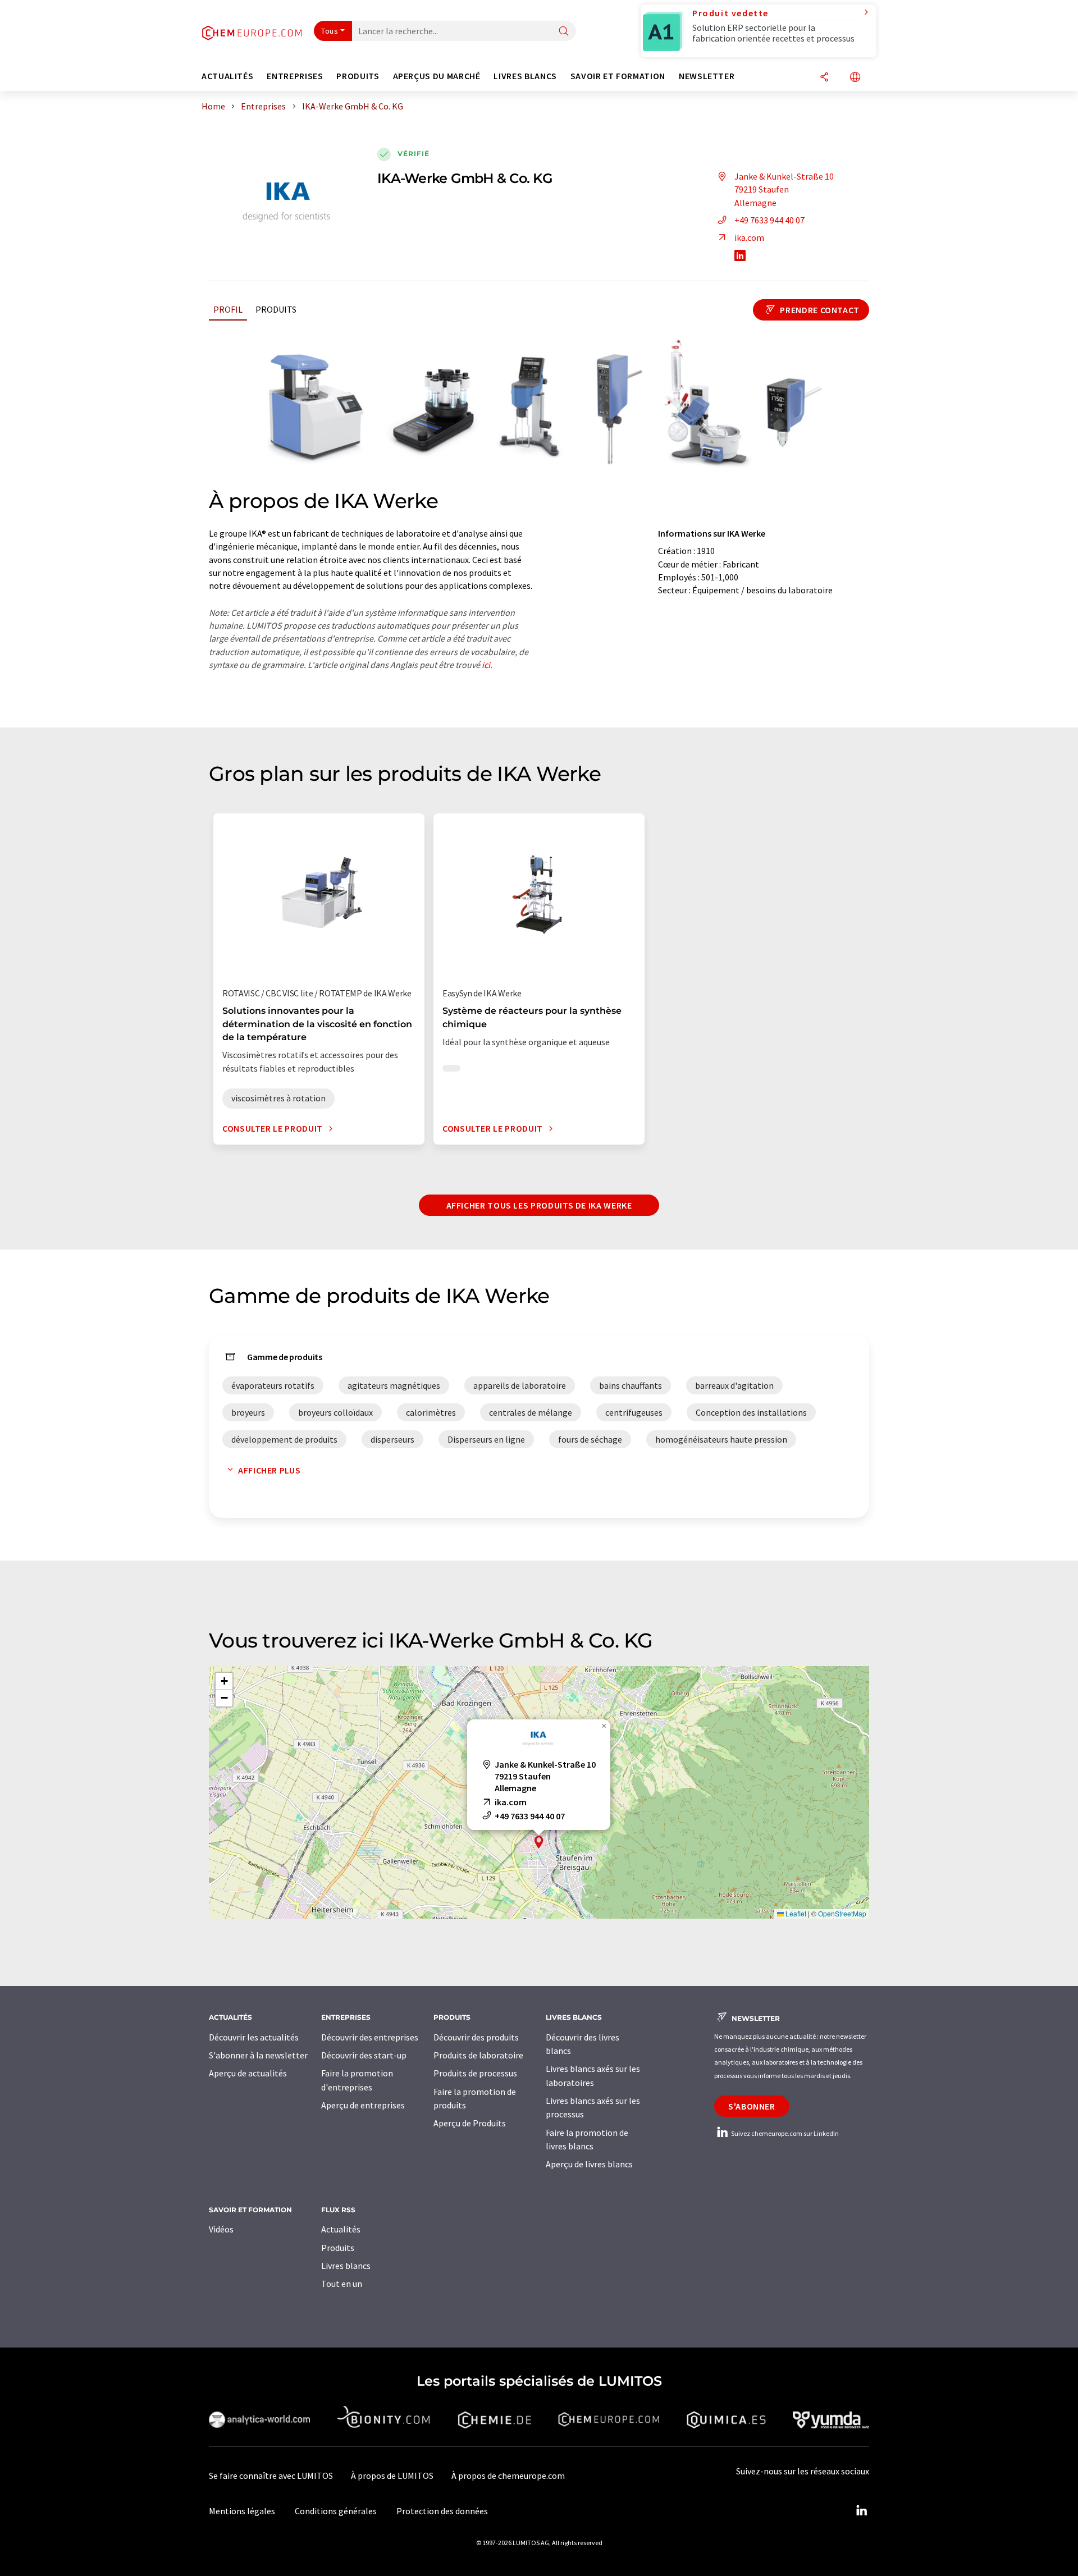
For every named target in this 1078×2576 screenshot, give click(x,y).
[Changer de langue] (855, 78)
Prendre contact (819, 310)
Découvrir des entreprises (370, 2037)
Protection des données (442, 2511)
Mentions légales (242, 2511)
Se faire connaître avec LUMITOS (271, 2476)
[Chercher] (564, 32)
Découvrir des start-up (364, 2055)
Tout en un (342, 2284)
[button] (539, 1842)
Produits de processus (475, 2073)
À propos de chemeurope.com (508, 2476)
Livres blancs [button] (525, 76)
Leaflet (795, 1913)
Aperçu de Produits (470, 2123)
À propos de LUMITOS (392, 2476)
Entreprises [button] (295, 76)
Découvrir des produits (476, 2037)
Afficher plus (269, 1470)
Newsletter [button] (707, 76)
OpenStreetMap (842, 1913)
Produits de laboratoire (478, 2055)
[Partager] (824, 78)
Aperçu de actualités (248, 2073)
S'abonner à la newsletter (258, 2055)
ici (486, 665)
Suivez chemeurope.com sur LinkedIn (784, 2133)
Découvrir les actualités (254, 2037)
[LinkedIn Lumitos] (861, 2511)
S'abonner (752, 2106)
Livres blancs (346, 2266)
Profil (228, 309)
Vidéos (221, 2229)
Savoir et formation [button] (618, 76)
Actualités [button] (227, 76)
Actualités (341, 2229)
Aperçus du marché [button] (437, 76)
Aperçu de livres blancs (589, 2164)
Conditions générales (336, 2511)
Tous (330, 31)
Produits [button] (358, 76)
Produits (276, 309)
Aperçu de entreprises (363, 2105)
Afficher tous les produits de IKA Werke (539, 1205)
